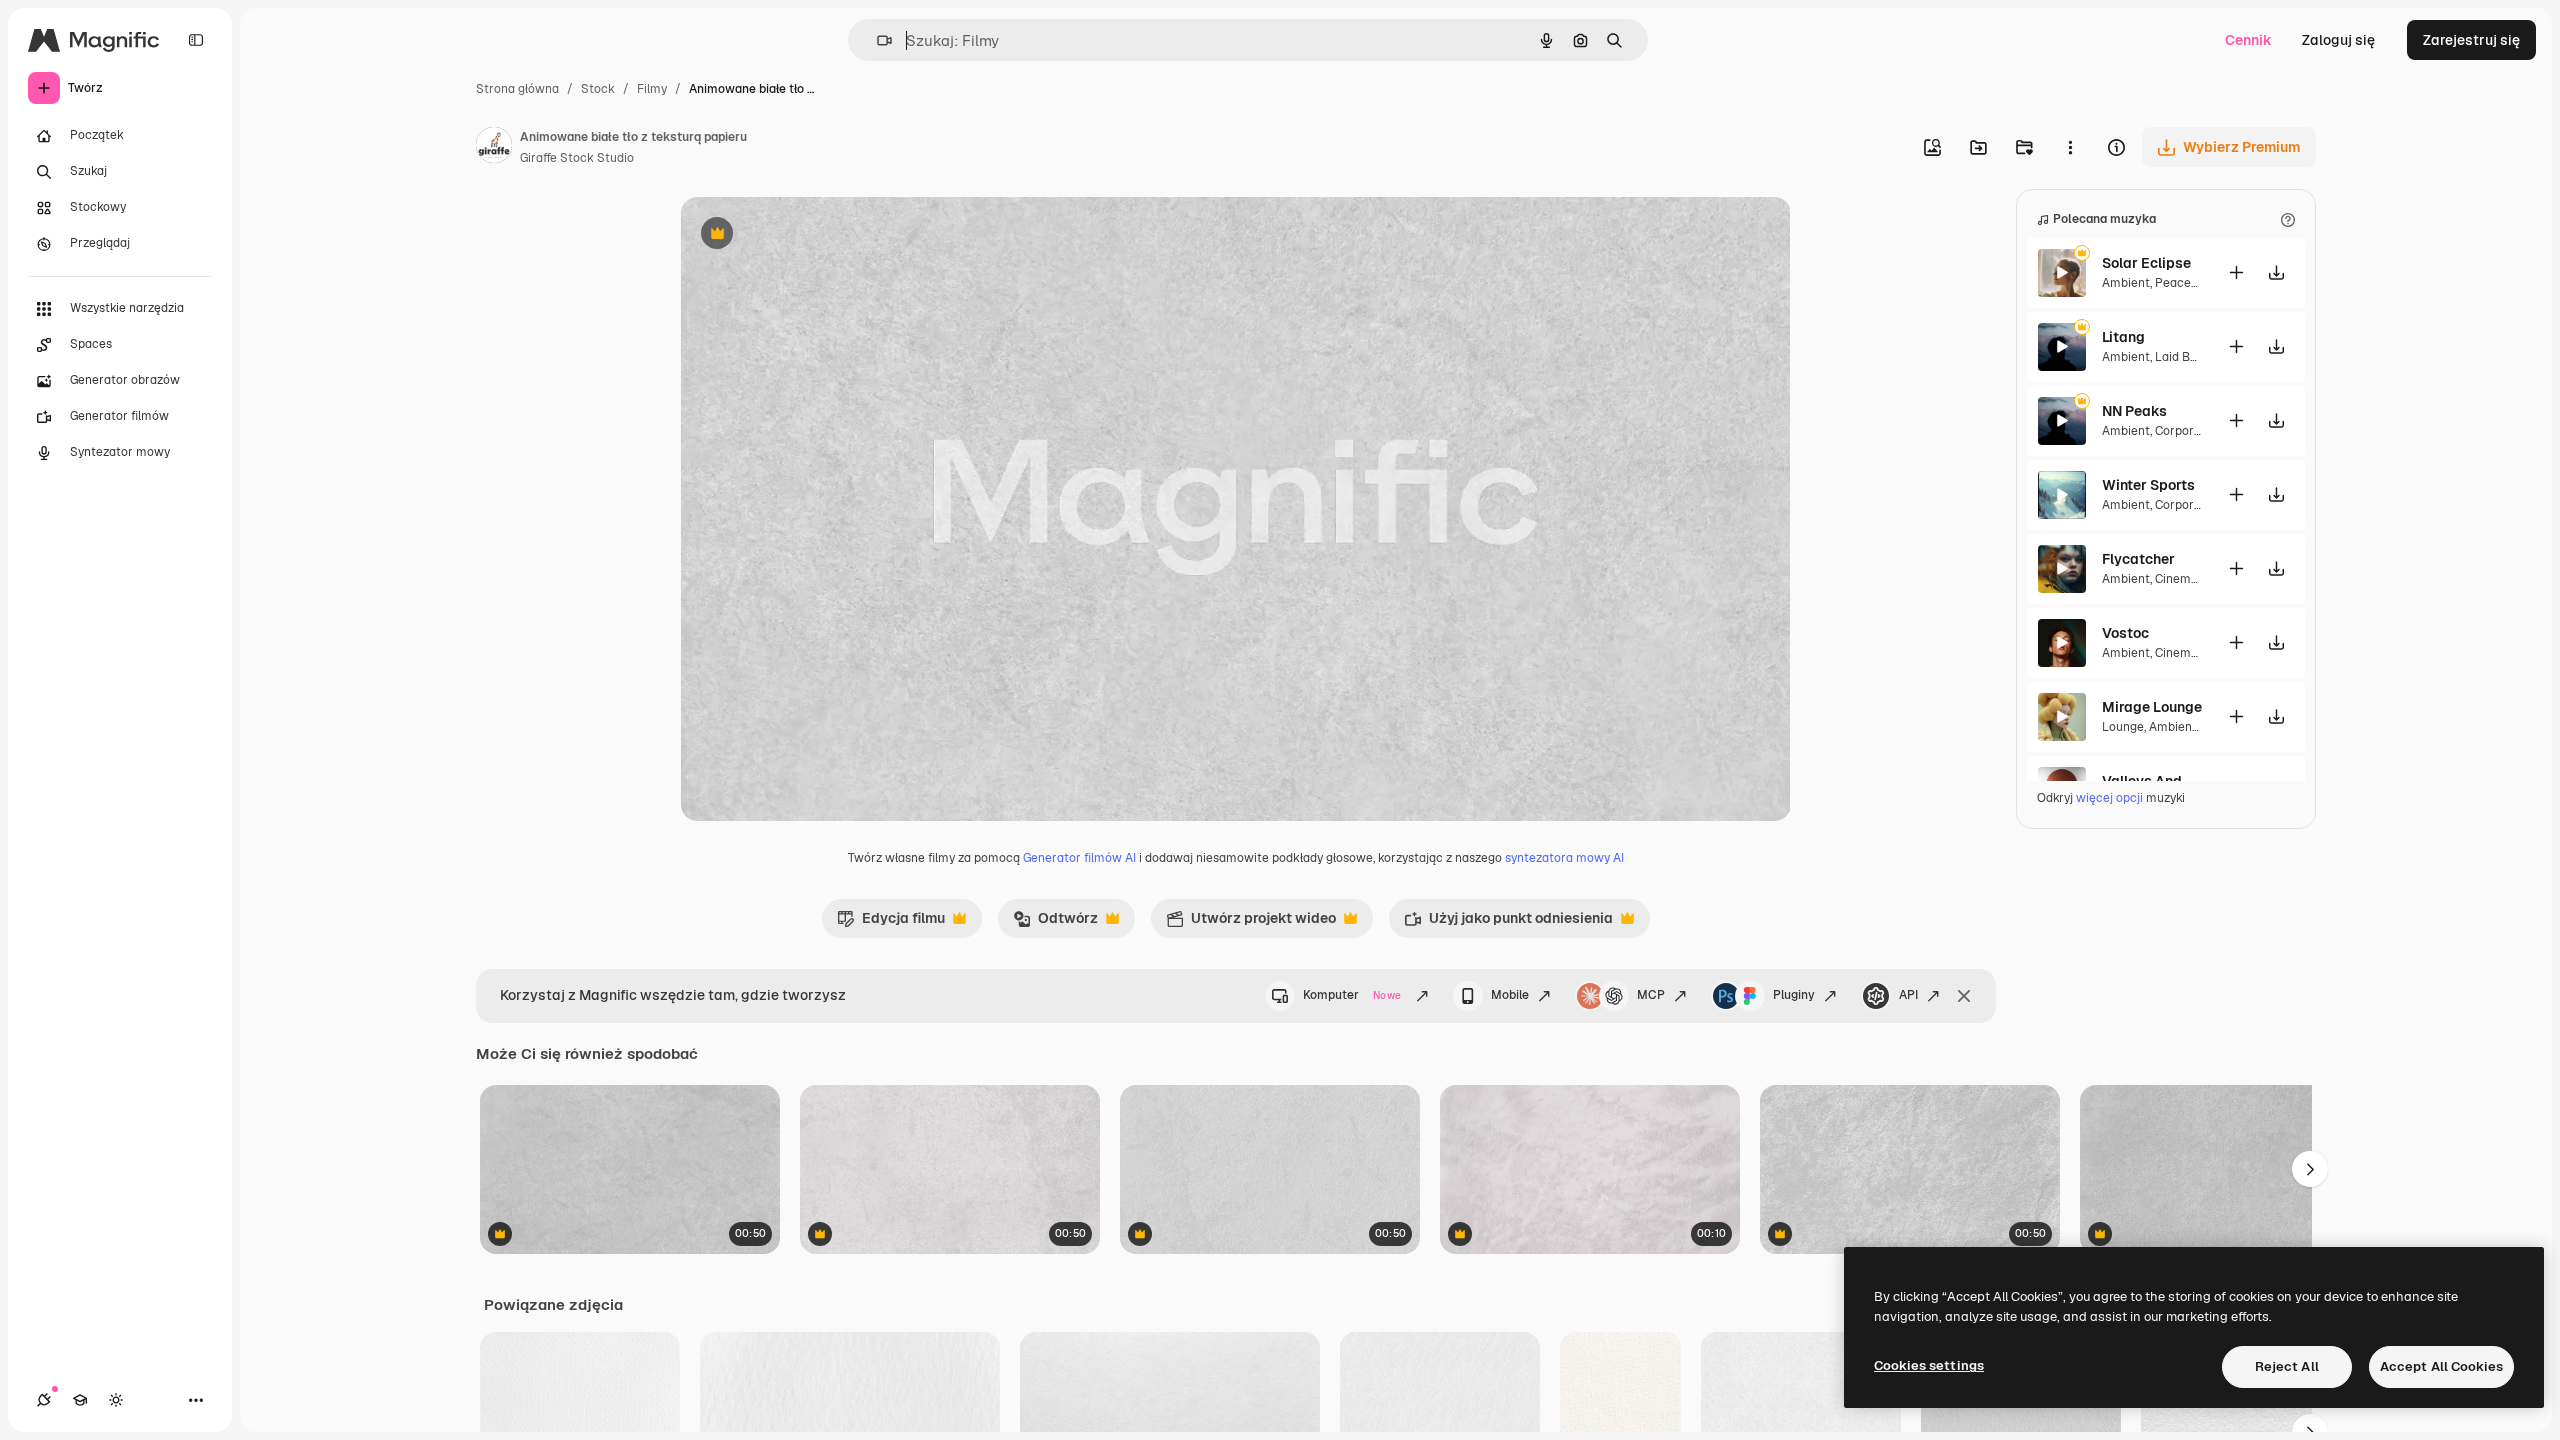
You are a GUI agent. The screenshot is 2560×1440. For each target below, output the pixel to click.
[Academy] (80, 1400)
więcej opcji (2109, 798)
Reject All (2287, 1366)
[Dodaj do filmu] (2236, 272)
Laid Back (2183, 357)
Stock (598, 89)
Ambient (2126, 283)
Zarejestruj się (2471, 40)
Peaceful (2180, 283)
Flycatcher (2138, 559)
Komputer (1352, 995)
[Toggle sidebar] (196, 40)
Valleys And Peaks (2152, 781)
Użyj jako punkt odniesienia (1508, 923)
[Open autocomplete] (876, 40)
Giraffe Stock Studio (577, 158)
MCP (1651, 995)
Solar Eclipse (2146, 263)
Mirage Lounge (2152, 707)
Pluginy (1794, 995)
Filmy (652, 89)
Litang (2123, 337)
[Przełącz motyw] (116, 1400)
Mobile (1510, 995)
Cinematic (2184, 579)
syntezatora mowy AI (1564, 858)
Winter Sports (2148, 485)
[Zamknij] (1964, 996)
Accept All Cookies (2441, 1366)
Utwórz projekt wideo (1251, 923)
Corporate (2184, 431)
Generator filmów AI (1079, 858)
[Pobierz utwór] (2276, 272)
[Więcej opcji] (2070, 147)
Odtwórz (1055, 923)
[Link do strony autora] (494, 148)
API (1908, 995)
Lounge (2123, 727)
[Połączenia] (44, 1400)
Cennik (2248, 40)
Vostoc (2125, 633)
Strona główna (517, 89)
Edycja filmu (891, 923)
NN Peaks (2134, 411)
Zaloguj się (2338, 40)
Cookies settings (1929, 1365)
